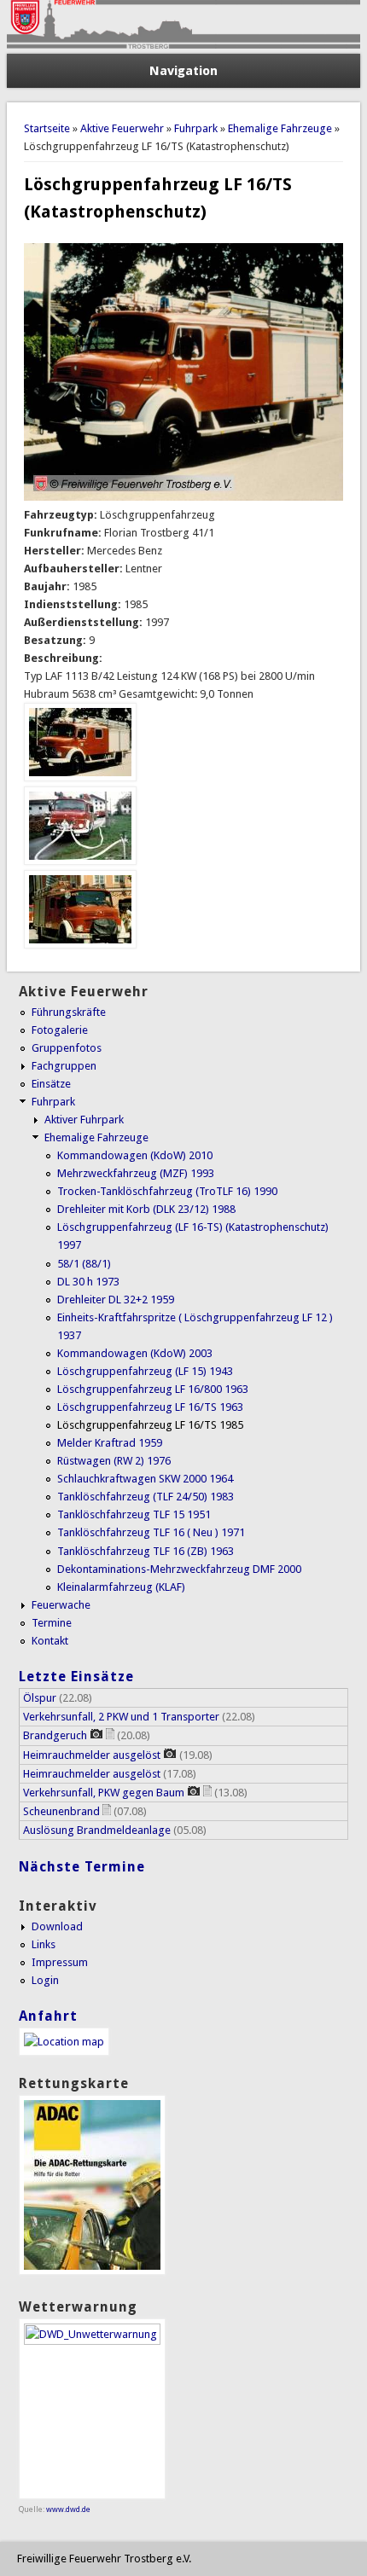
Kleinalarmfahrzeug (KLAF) (121, 1587)
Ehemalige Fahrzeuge (280, 128)
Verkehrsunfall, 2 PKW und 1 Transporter (121, 1717)
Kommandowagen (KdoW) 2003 (135, 1353)
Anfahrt (48, 2016)
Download (57, 1926)
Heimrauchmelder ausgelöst (92, 1755)
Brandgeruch (55, 1735)
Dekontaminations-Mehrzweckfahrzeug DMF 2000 (179, 1569)
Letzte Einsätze (76, 1677)
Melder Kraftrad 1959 (110, 1443)
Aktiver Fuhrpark (84, 1120)
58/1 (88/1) (84, 1264)
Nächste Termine (82, 1867)
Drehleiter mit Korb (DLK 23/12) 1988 (146, 1209)
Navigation (183, 71)
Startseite (47, 128)
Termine (52, 1623)
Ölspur (40, 1698)
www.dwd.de (68, 2509)
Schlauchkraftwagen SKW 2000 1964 (145, 1479)
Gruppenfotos (67, 1048)
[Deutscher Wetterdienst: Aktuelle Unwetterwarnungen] (92, 2341)
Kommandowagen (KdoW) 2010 (135, 1155)
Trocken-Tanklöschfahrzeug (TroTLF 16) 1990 (167, 1191)
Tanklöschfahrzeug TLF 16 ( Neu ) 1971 (151, 1532)
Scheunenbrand (61, 1811)
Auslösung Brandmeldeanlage (97, 1830)
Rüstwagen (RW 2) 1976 (114, 1461)
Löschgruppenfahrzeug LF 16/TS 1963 (150, 1407)
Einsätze (51, 1084)
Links (44, 1944)
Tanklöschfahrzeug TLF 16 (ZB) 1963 (146, 1551)
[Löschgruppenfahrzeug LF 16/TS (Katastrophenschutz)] (80, 777)
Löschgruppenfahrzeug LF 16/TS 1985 (150, 1425)
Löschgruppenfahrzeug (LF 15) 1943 (145, 1371)
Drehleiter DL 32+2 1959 (116, 1300)
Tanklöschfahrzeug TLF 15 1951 (134, 1514)
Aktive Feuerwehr (122, 128)
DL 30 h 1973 (88, 1282)
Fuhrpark (196, 128)
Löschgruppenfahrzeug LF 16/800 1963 (153, 1389)
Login (45, 1980)
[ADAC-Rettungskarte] (92, 2271)
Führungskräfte (69, 1012)
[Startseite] (184, 45)
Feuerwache (61, 1605)
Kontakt (50, 1641)
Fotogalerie (60, 1030)
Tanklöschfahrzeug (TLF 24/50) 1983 (146, 1497)
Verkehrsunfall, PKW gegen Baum (104, 1793)
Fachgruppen (64, 1066)
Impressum (60, 1962)
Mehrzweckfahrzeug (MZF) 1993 (136, 1173)
